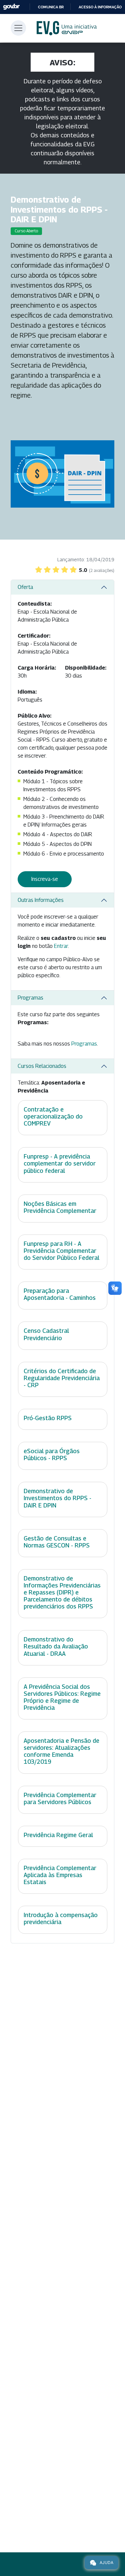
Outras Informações (41, 900)
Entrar (61, 946)
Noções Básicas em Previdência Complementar (60, 1207)
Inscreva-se (45, 879)
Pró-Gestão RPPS (48, 1418)
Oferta (25, 587)
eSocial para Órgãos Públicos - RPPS (52, 1454)
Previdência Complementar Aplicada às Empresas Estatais (60, 1875)
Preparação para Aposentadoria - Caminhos (60, 1294)
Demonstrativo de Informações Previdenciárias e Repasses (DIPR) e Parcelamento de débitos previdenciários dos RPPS (62, 1592)
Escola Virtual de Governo (67, 28)
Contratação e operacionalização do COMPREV (53, 1116)
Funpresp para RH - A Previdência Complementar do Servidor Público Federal (61, 1251)
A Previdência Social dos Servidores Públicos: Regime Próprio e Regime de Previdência (62, 1697)
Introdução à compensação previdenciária (61, 1918)
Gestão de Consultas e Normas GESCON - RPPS (57, 1542)
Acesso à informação (100, 7)
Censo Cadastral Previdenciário (46, 1334)
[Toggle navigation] (18, 28)
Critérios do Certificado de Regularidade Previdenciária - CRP (62, 1378)
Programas (30, 998)
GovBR (11, 7)
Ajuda (106, 2563)
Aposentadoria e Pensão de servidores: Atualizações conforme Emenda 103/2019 (61, 1751)
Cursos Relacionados (42, 1066)
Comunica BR (51, 7)
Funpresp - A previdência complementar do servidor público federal (60, 1163)
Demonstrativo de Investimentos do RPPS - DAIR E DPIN (57, 1498)
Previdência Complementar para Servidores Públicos (60, 1798)
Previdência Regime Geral (58, 1835)
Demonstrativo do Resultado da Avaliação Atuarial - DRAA (56, 1646)
